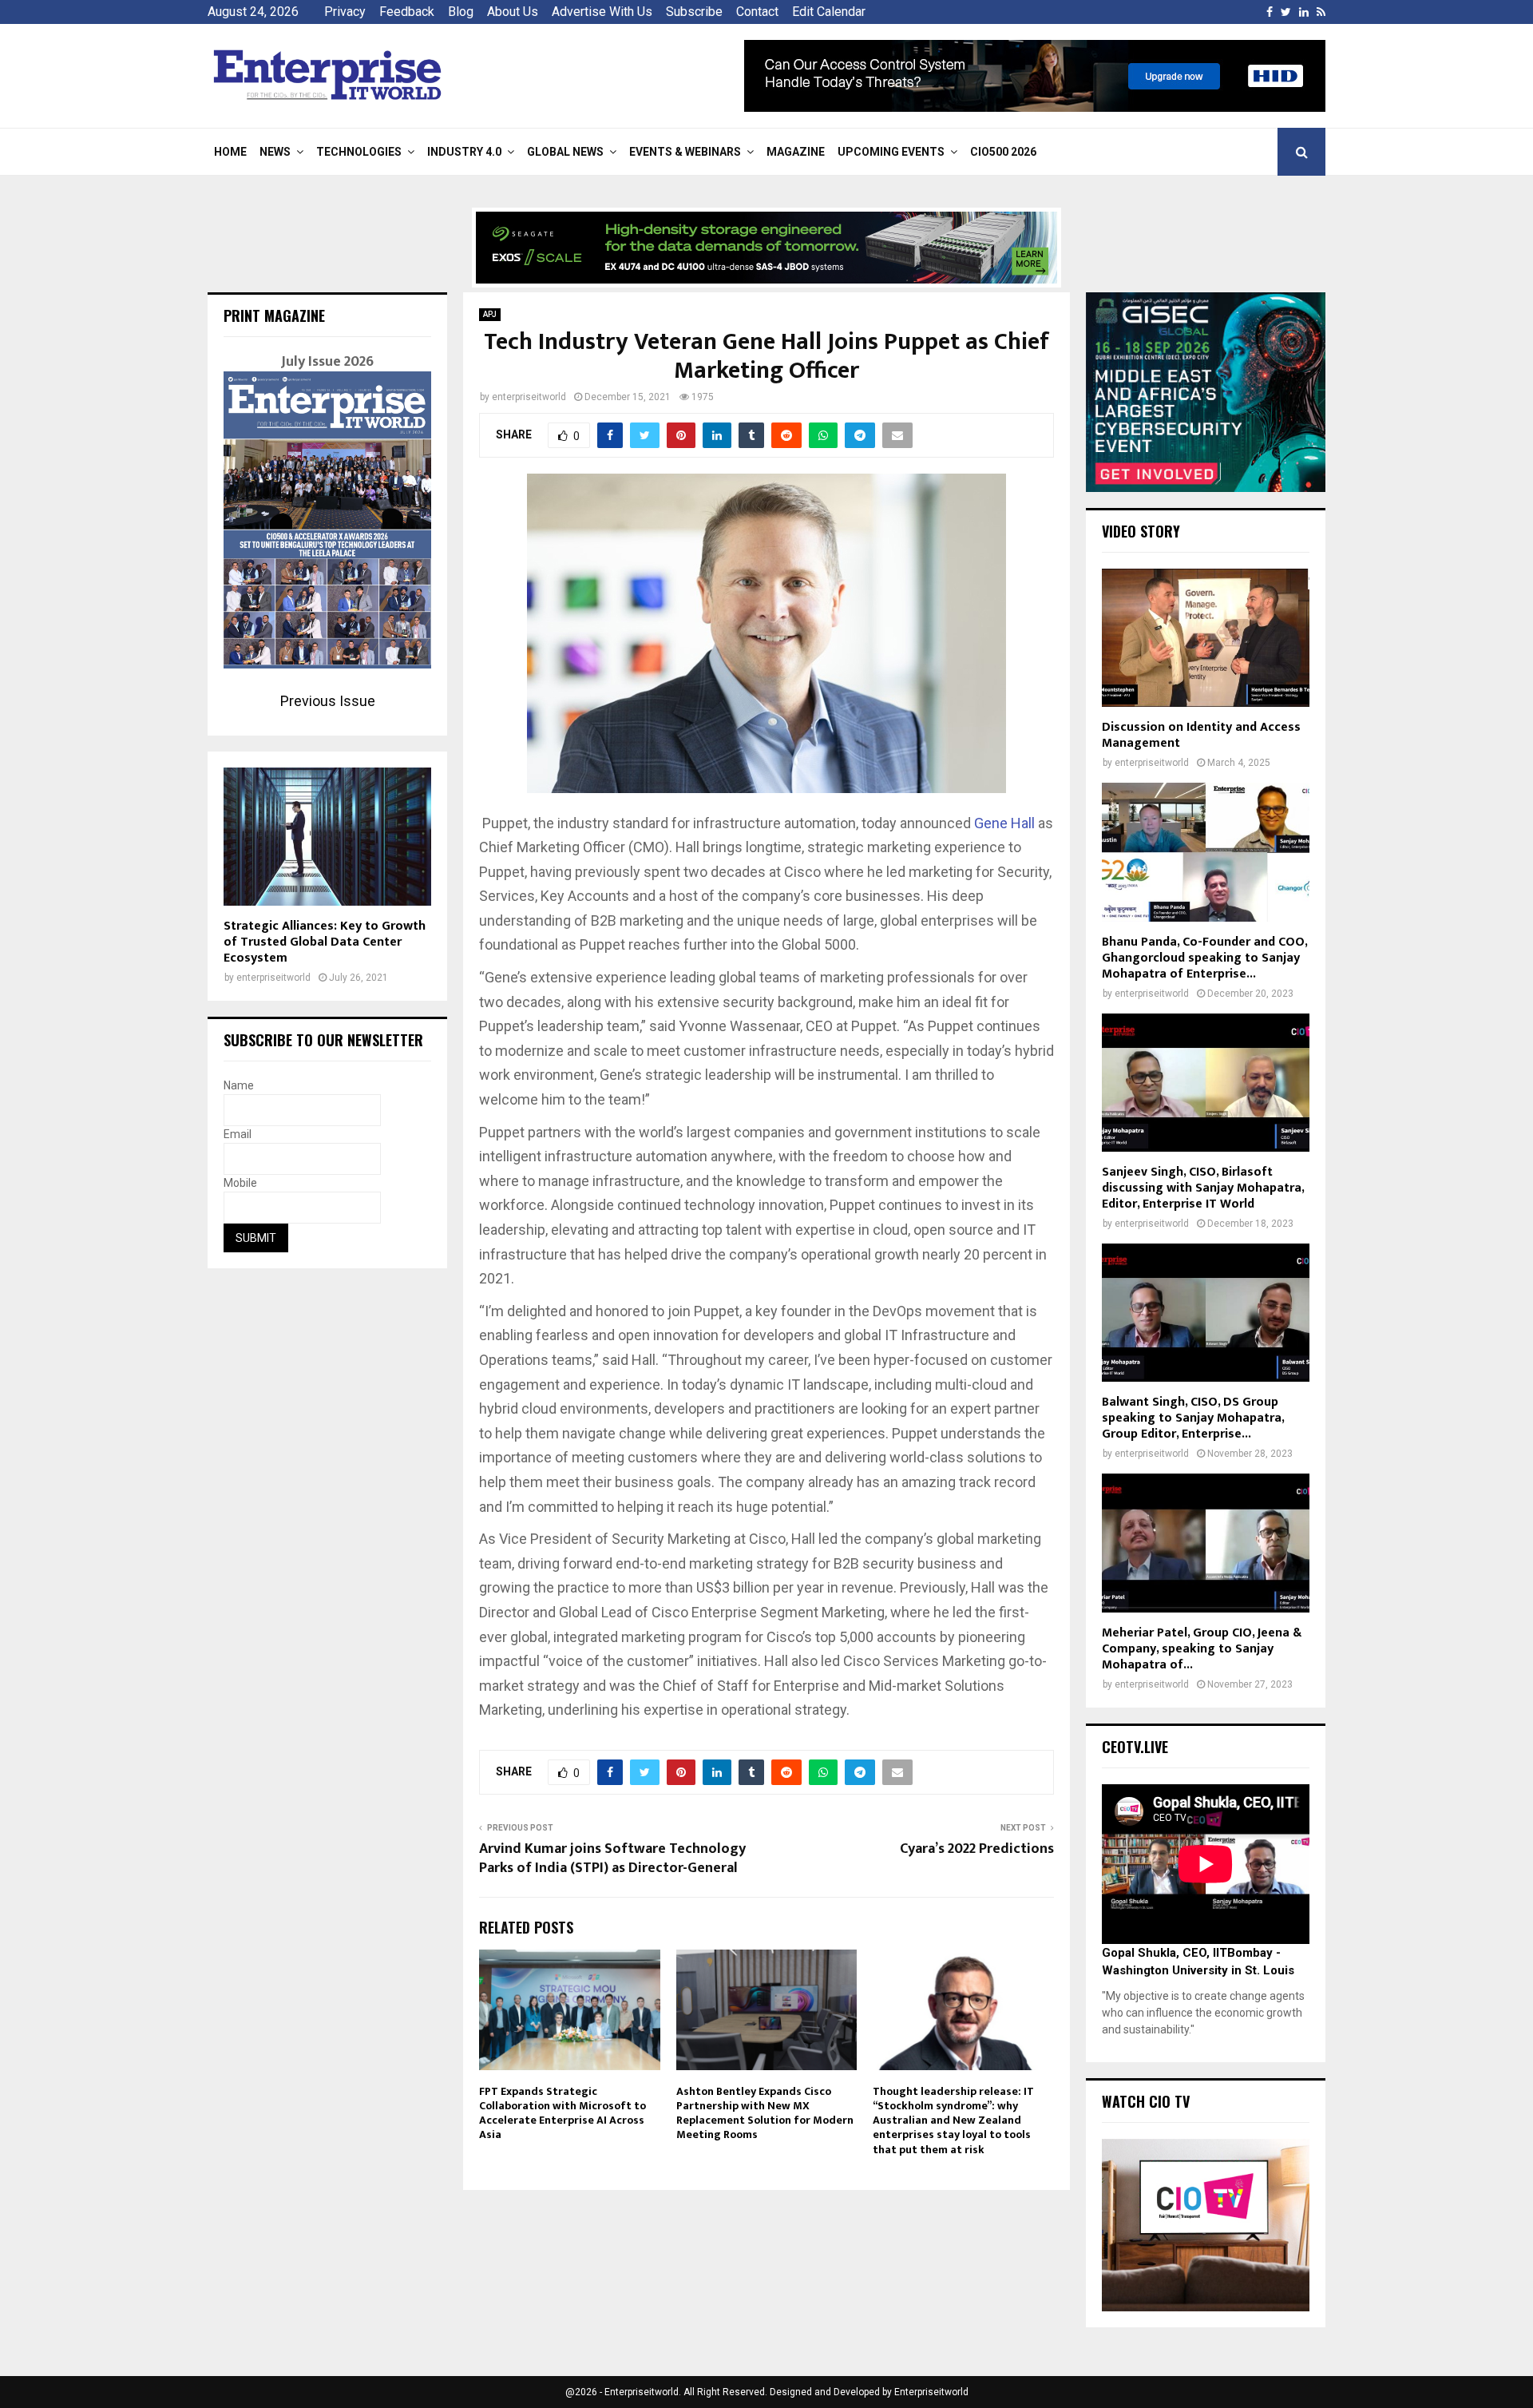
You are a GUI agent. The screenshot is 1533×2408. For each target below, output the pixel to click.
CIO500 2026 (1003, 152)
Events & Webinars (685, 152)
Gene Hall (1004, 823)
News (275, 152)
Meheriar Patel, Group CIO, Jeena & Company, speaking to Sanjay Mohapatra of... (1202, 1649)
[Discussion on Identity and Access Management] (1206, 638)
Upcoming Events (891, 152)
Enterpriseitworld (931, 2392)
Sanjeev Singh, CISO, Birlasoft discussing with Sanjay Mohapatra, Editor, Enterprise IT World (1203, 1188)
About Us (513, 12)
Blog (461, 12)
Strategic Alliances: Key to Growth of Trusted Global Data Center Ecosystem (325, 942)
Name (239, 1085)
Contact (757, 12)
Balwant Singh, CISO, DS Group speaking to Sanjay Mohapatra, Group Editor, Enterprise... (1193, 1418)
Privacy (345, 12)
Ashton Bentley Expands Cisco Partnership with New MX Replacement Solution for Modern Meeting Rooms (765, 2113)
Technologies (359, 152)
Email (238, 1134)
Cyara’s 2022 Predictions (977, 1849)
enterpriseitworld (529, 397)
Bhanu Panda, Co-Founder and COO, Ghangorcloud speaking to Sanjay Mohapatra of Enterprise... (1204, 958)
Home (230, 152)
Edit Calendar (829, 12)
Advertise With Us (602, 12)
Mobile (240, 1183)
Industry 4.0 (464, 152)
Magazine (796, 152)
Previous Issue (328, 701)
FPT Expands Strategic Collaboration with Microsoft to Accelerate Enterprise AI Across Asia (562, 2113)
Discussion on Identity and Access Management (1201, 735)
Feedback (407, 12)
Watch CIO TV (1146, 2101)
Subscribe (694, 12)
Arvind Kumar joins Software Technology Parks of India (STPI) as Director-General (612, 1859)
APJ (490, 314)
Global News (565, 152)
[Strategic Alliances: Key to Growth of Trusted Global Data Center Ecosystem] (327, 837)
